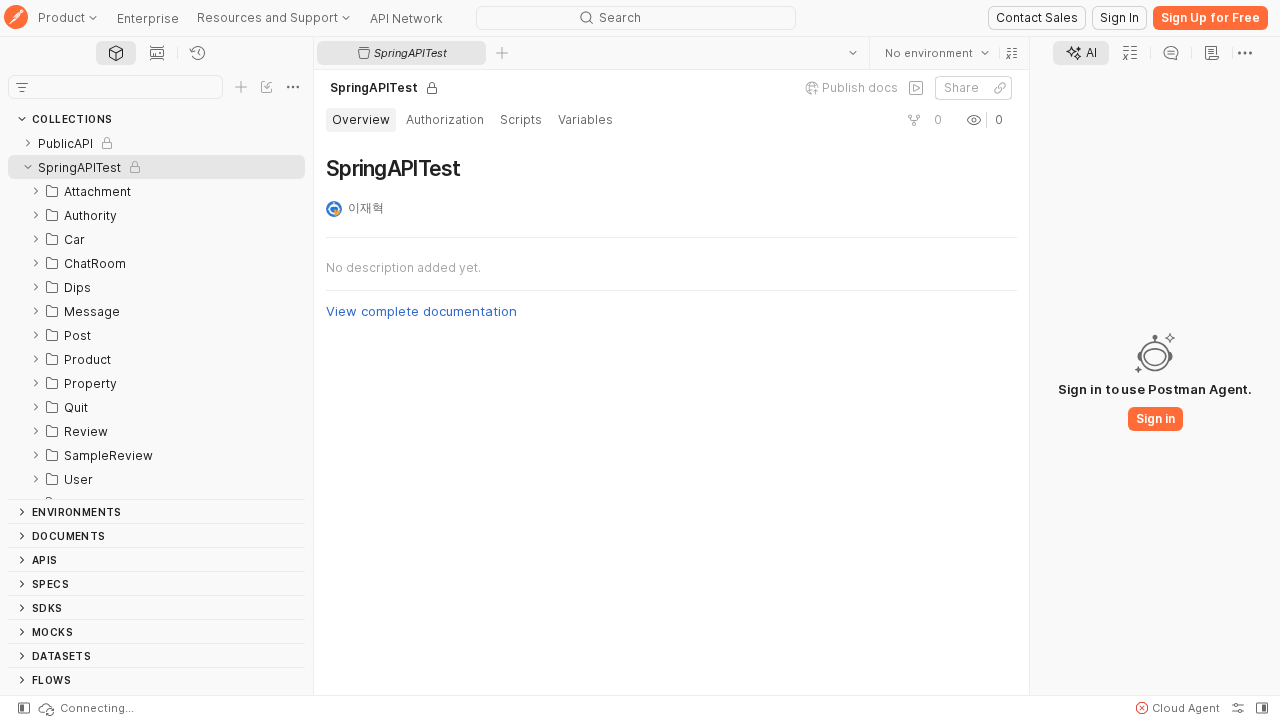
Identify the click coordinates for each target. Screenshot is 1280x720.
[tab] (116, 53)
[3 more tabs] (1245, 53)
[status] (85, 708)
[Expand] (28, 143)
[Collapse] (28, 167)
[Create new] (241, 87)
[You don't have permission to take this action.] (502, 53)
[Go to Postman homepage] (16, 18)
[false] (916, 88)
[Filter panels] (22, 87)
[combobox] (937, 53)
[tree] (156, 315)
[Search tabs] (853, 53)
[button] (1012, 53)
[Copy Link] (1000, 88)
